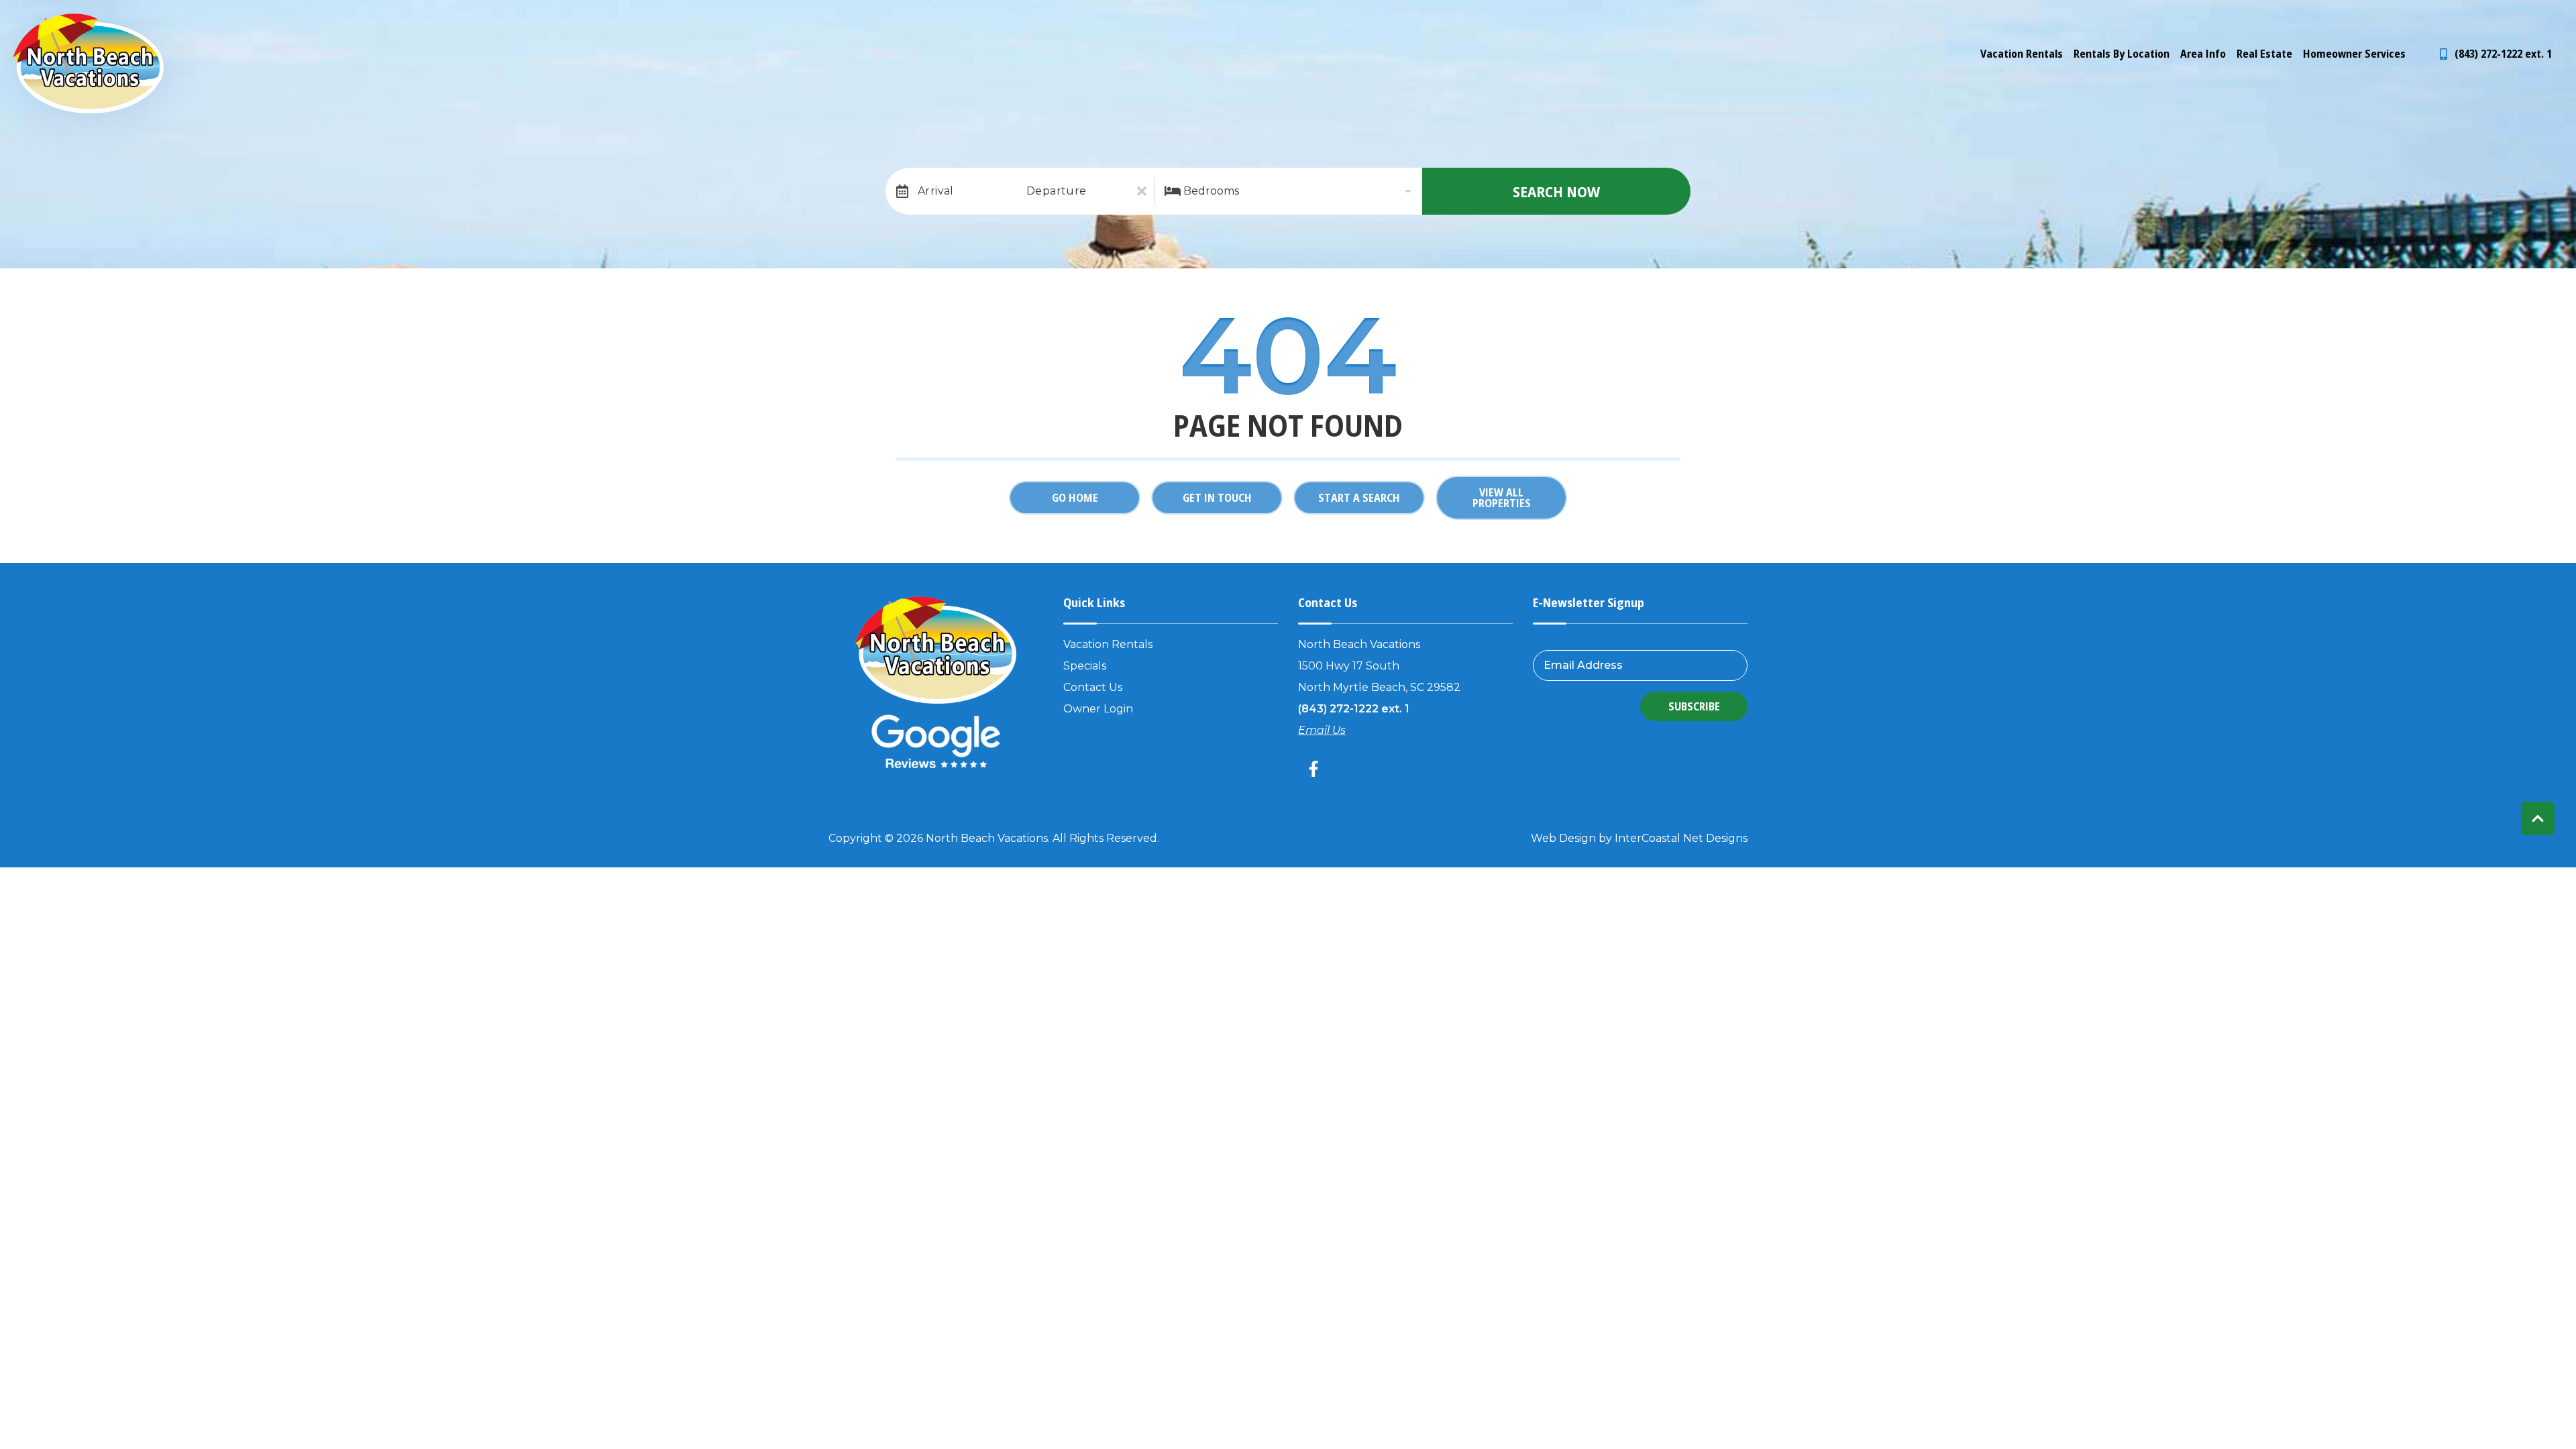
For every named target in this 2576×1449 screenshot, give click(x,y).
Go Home (1075, 498)
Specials (1085, 666)
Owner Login (1098, 709)
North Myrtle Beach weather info (2556, 20)
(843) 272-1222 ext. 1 (1354, 709)
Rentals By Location (2122, 54)
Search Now (1556, 191)
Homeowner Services (2354, 54)
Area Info (2203, 54)
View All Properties (1502, 498)
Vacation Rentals (2022, 54)
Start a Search (1359, 498)
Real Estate (2264, 54)
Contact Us (1093, 687)
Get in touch (1217, 498)
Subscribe (1694, 706)
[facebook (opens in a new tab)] (1316, 769)
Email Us (1322, 730)
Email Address (1583, 665)
